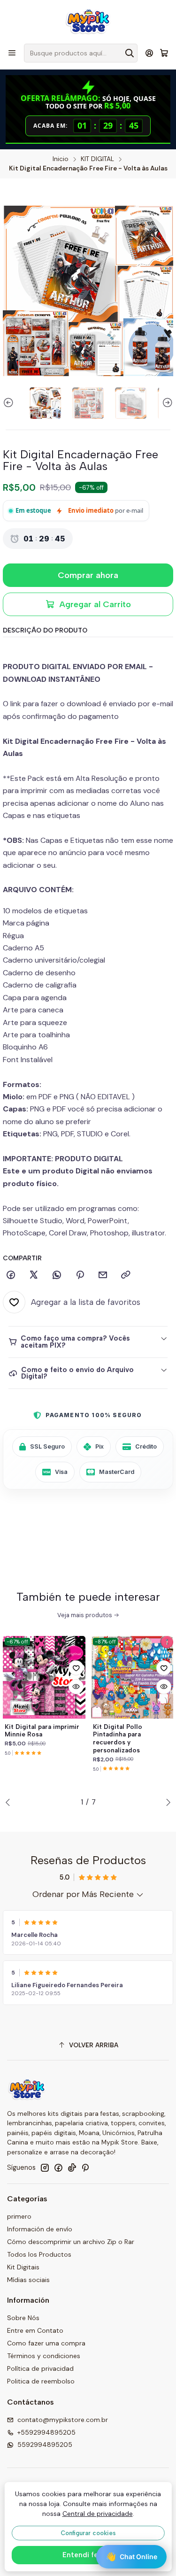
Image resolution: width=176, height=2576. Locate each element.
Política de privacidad (40, 2368)
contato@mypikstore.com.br (63, 2420)
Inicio (61, 159)
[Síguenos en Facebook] (58, 2167)
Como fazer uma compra (46, 2343)
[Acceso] (149, 53)
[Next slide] (166, 403)
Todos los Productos (39, 2254)
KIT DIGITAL (97, 159)
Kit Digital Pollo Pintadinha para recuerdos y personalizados (118, 1738)
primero (19, 2216)
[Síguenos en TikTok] (72, 2167)
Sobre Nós (23, 2318)
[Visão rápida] (76, 1687)
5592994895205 (45, 2445)
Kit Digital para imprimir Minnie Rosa (42, 1731)
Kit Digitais (23, 2267)
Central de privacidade (98, 2514)
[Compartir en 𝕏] (34, 1275)
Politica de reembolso (41, 2381)
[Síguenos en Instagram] (45, 2167)
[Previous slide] (10, 403)
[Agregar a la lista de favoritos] (76, 1668)
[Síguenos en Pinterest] (85, 2167)
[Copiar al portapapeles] (126, 1275)
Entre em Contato (35, 2330)
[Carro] (164, 53)
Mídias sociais (28, 2280)
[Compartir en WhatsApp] (57, 1275)
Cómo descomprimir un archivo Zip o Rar (71, 2242)
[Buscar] (130, 53)
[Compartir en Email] (103, 1275)
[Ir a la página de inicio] (88, 21)
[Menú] (12, 53)
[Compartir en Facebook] (11, 1275)
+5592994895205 (46, 2432)
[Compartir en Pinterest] (80, 1275)
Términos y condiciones (44, 2356)
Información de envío (40, 2229)
